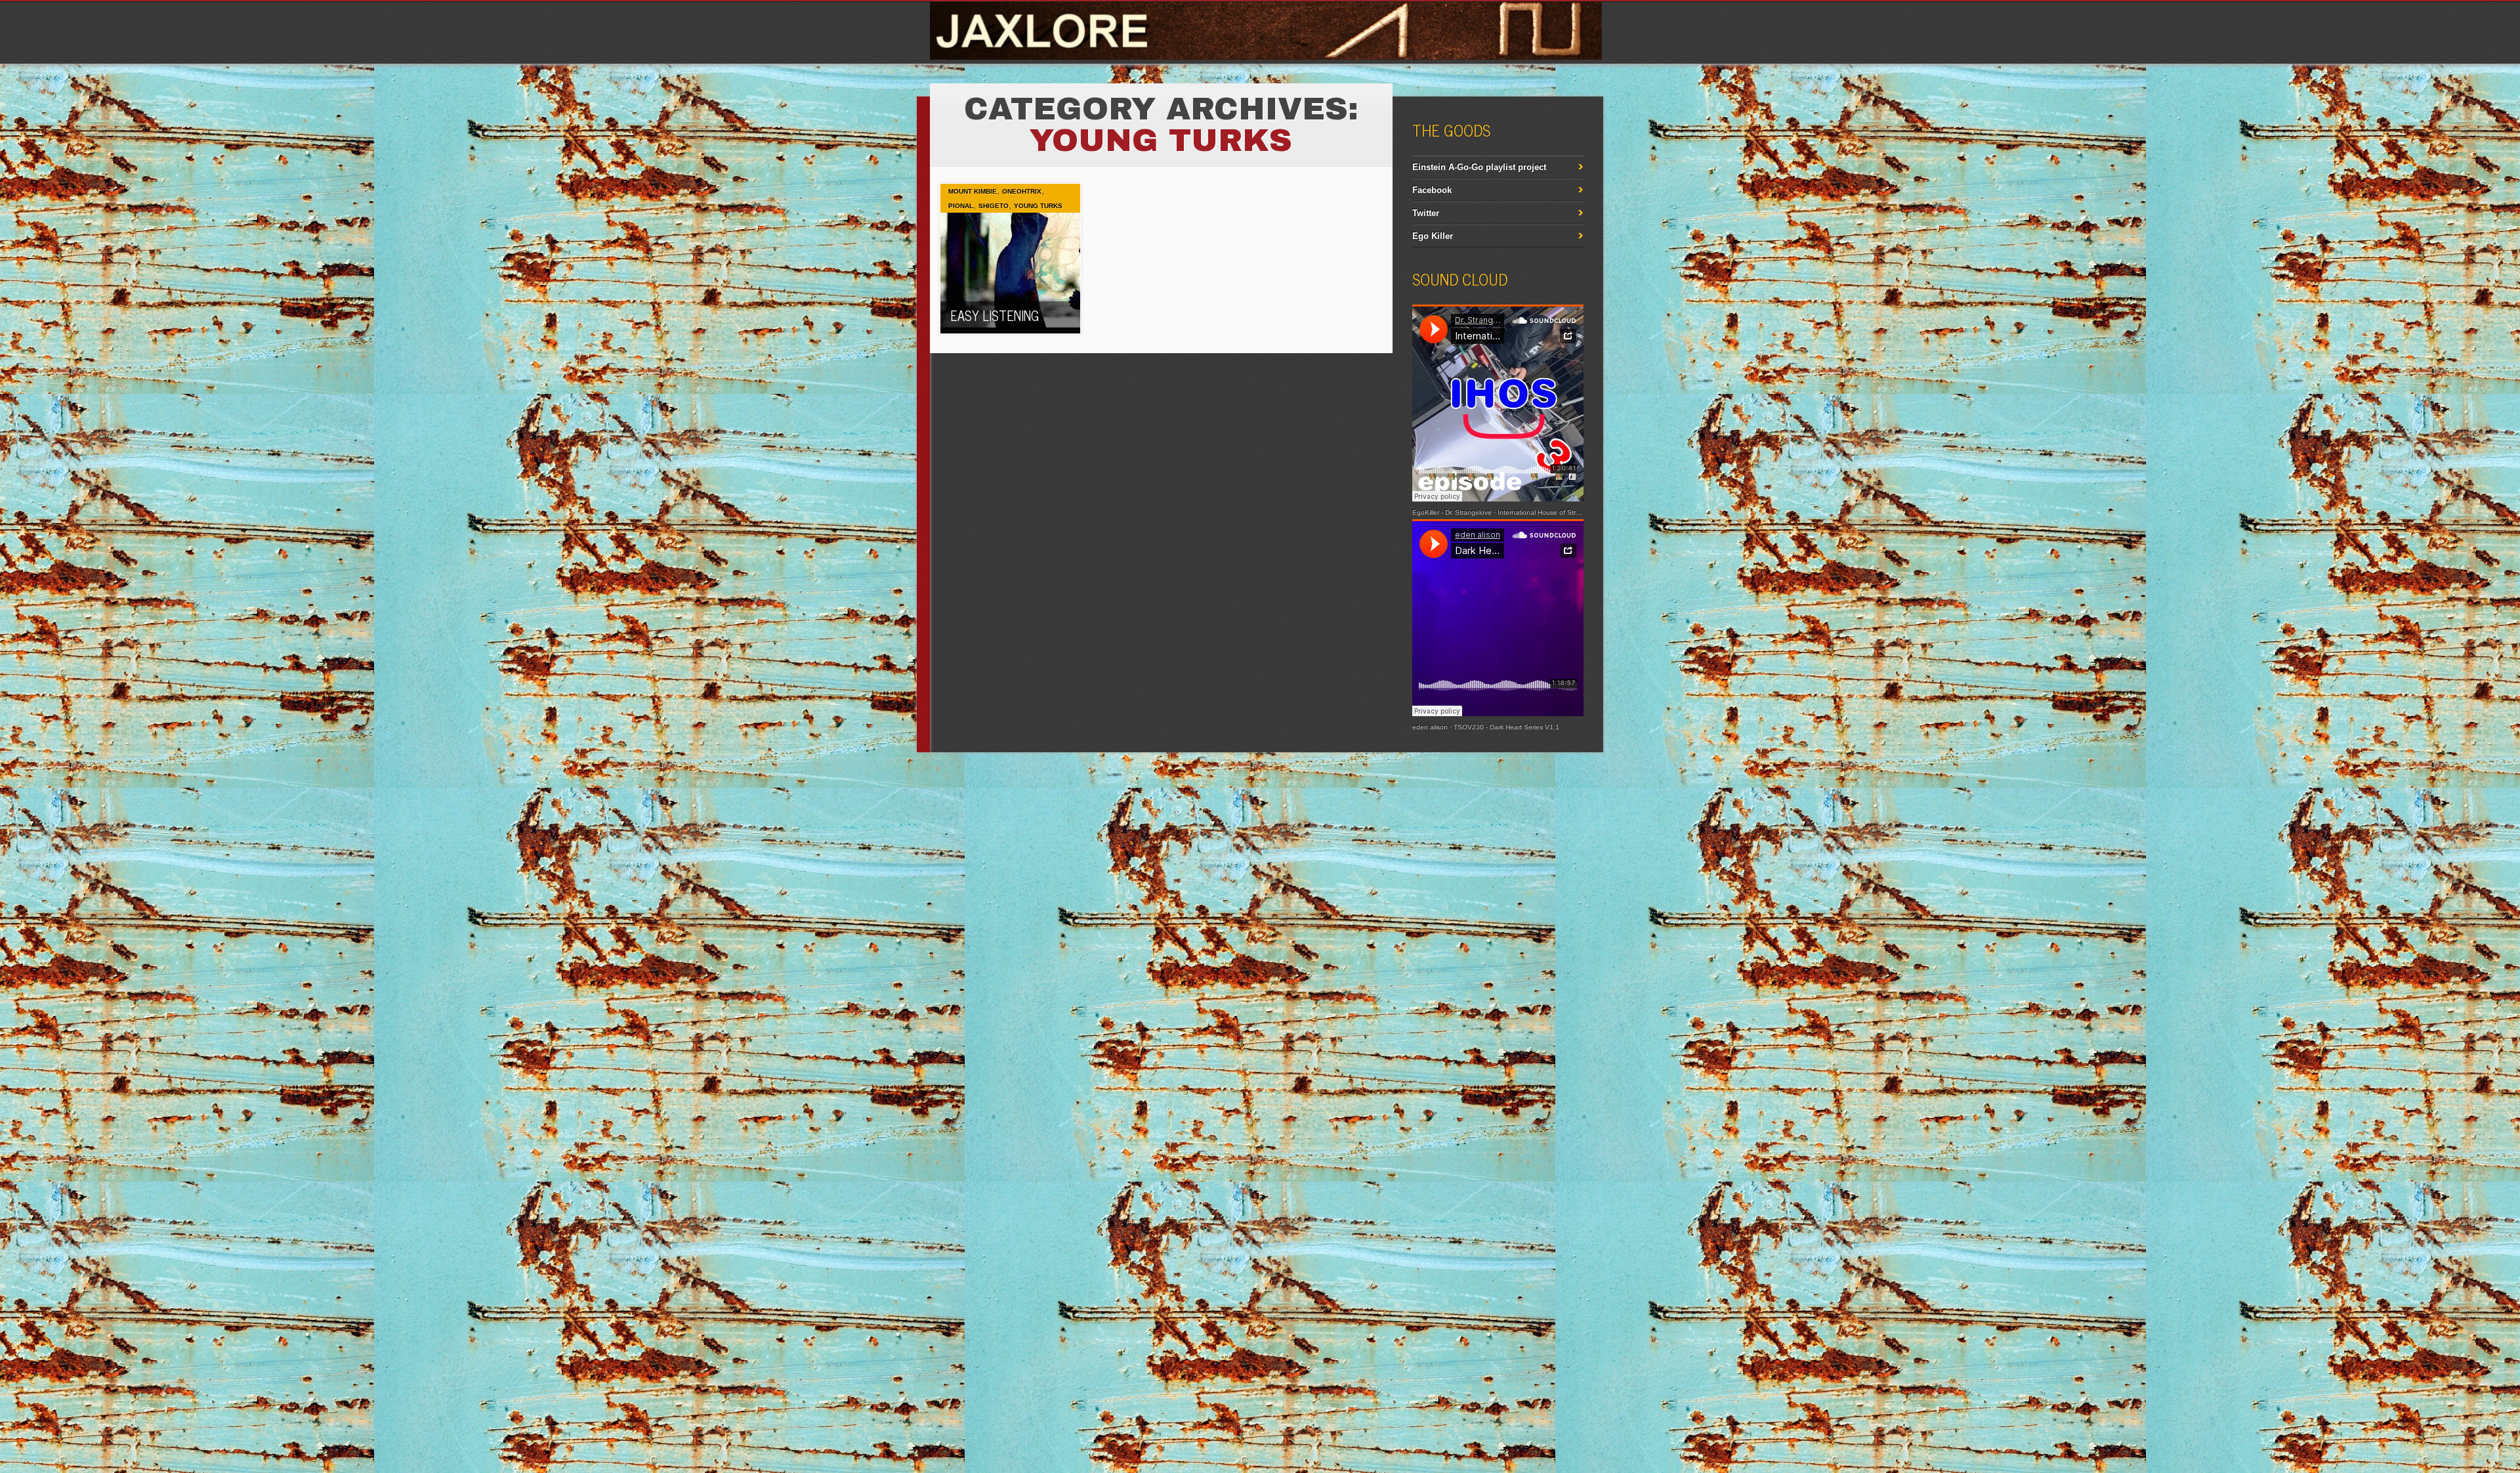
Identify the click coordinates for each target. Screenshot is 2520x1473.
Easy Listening (995, 315)
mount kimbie (973, 191)
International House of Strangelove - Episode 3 (1569, 512)
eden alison (1430, 727)
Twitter (1426, 213)
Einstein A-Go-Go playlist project (1479, 167)
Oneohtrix (1022, 191)
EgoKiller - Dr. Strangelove (1452, 512)
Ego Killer (1433, 236)
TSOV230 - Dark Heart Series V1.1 (1506, 727)
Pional (961, 206)
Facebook (1432, 190)
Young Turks (1038, 206)
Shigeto (994, 206)
